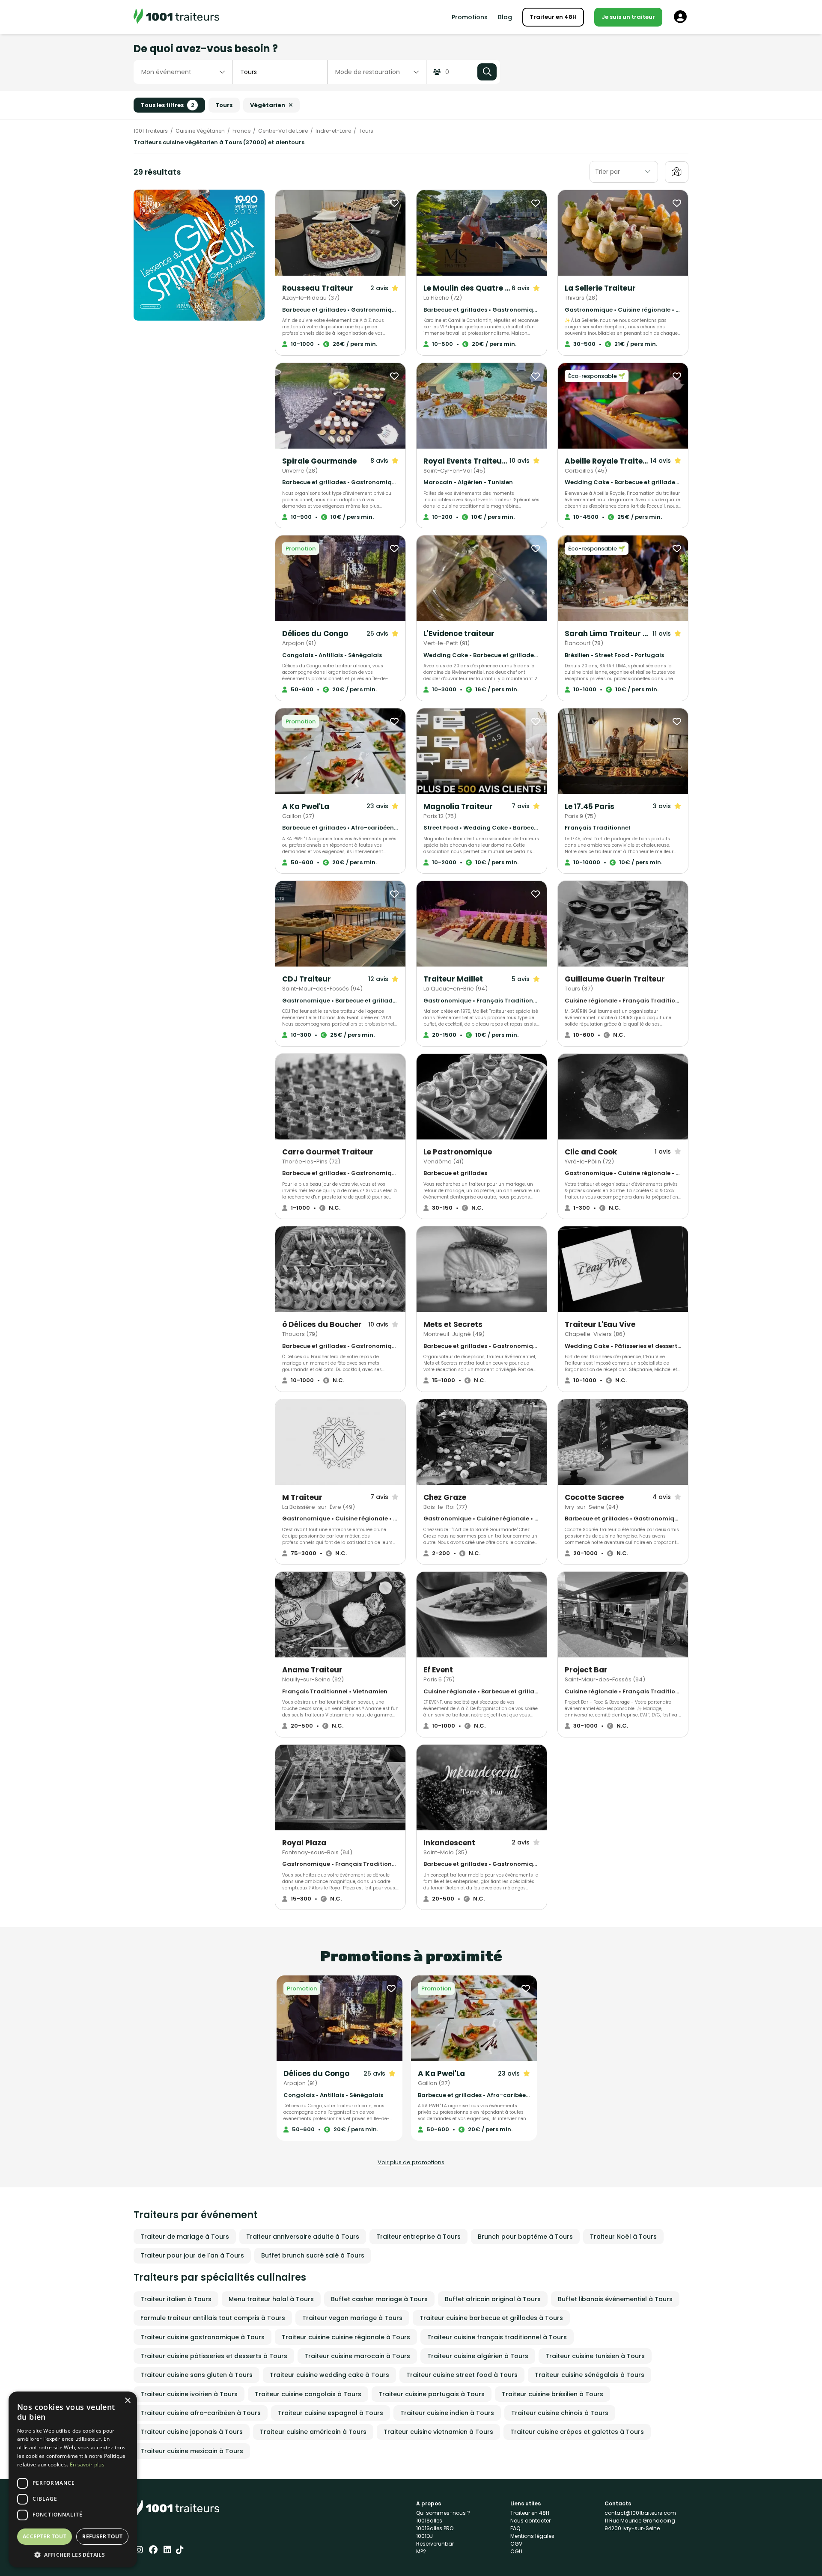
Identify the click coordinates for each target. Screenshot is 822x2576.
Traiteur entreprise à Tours (418, 2237)
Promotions (470, 17)
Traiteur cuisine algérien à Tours (478, 2356)
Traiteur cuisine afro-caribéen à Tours (201, 2413)
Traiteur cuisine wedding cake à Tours (329, 2375)
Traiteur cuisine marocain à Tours (357, 2356)
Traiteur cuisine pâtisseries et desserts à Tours (214, 2356)
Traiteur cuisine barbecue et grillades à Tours (491, 2318)
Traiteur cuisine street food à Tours (462, 2375)
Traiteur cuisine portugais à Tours (432, 2394)
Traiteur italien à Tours (176, 2299)
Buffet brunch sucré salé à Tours (313, 2255)
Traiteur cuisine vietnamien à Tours (438, 2432)
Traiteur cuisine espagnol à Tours (331, 2413)
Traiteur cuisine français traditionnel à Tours (497, 2337)
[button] (73, 2555)
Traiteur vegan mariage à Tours (352, 2318)
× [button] (127, 2401)
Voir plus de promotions (411, 2162)
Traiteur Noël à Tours (623, 2237)
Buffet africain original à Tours (493, 2299)
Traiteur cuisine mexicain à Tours (192, 2451)
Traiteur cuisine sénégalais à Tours (590, 2375)
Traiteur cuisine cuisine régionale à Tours (346, 2337)
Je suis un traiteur (628, 17)
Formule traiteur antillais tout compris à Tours (213, 2318)
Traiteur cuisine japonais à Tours (192, 2432)
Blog (505, 17)
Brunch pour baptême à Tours (525, 2237)
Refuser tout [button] (102, 2536)
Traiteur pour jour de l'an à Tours (192, 2255)
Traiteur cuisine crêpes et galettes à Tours (577, 2432)
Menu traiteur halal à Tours (271, 2299)
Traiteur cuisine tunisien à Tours (595, 2356)
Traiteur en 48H (553, 17)
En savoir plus (87, 2464)
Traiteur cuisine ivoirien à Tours (189, 2394)
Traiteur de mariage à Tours (185, 2237)
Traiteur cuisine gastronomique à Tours (203, 2337)
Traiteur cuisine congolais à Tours (308, 2394)
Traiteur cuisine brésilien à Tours (552, 2394)
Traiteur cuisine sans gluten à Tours (197, 2375)
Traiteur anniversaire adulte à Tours (303, 2237)
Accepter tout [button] (45, 2536)
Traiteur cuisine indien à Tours (447, 2413)
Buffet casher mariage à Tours (379, 2299)
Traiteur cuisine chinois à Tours (560, 2413)
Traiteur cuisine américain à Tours (313, 2432)
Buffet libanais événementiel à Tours (615, 2299)
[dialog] (73, 2479)
